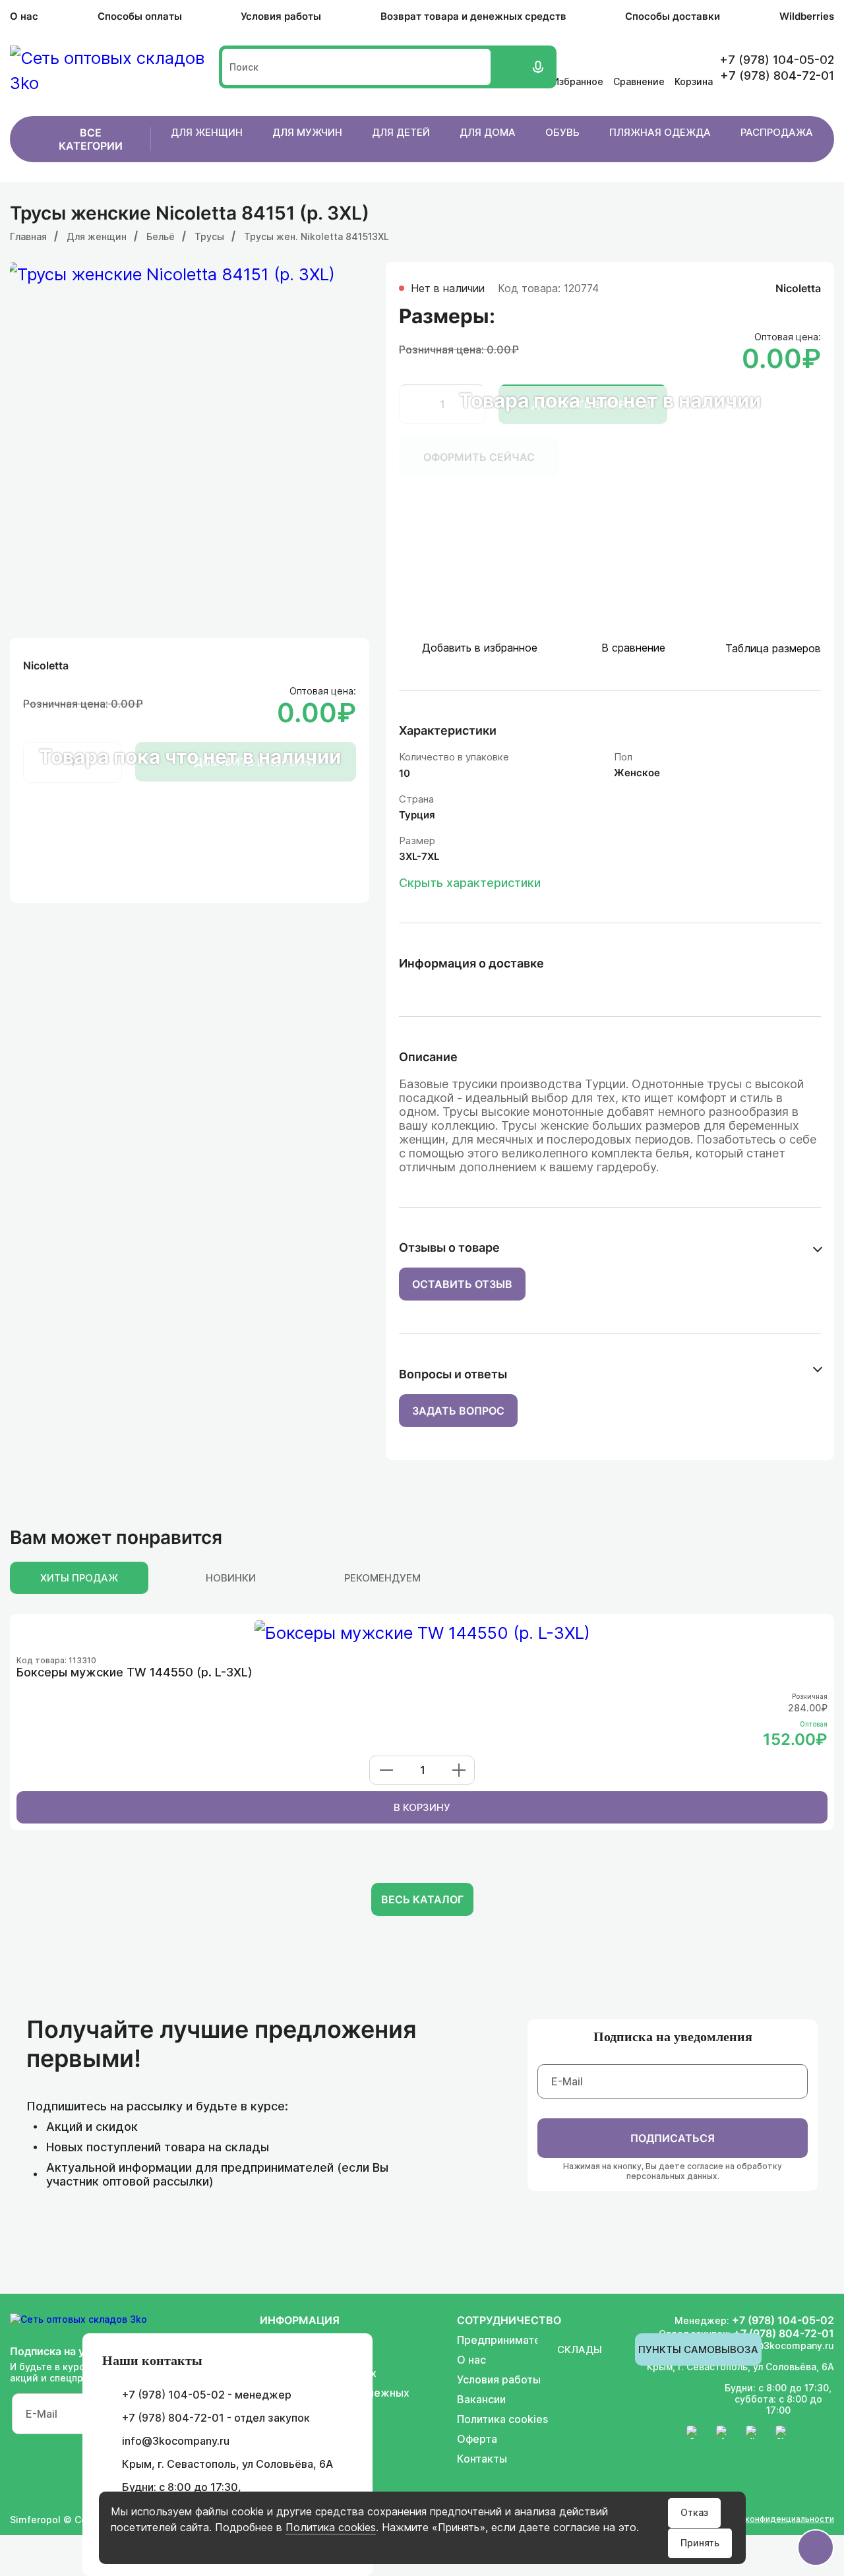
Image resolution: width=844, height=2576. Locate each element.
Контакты (482, 2459)
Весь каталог (422, 1899)
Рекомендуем (382, 1578)
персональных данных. (673, 2176)
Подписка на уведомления (673, 2037)
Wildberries (807, 16)
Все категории (91, 139)
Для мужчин (307, 132)
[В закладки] (819, 1631)
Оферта (477, 2439)
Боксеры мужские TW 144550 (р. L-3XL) (135, 1672)
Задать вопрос (458, 1411)
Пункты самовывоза (698, 2349)
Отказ (694, 2512)
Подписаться (673, 2138)
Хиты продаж (79, 1578)
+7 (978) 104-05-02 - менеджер (207, 2395)
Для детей (401, 132)
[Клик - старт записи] (537, 67)
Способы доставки (673, 16)
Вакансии (481, 2399)
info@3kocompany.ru (176, 2441)
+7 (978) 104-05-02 (783, 2320)
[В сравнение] (799, 1631)
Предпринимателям (509, 2340)
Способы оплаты (140, 16)
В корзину (422, 1807)
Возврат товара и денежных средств (473, 16)
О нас (24, 16)
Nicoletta (46, 665)
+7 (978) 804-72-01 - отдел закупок (216, 2418)
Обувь (562, 132)
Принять (700, 2543)
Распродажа (777, 132)
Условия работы (281, 16)
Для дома (488, 132)
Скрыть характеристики (470, 883)
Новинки (231, 1578)
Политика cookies (331, 2527)
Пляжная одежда (660, 132)
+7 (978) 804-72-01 (784, 2333)
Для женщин (207, 132)
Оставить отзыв (462, 1284)
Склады (580, 2349)
